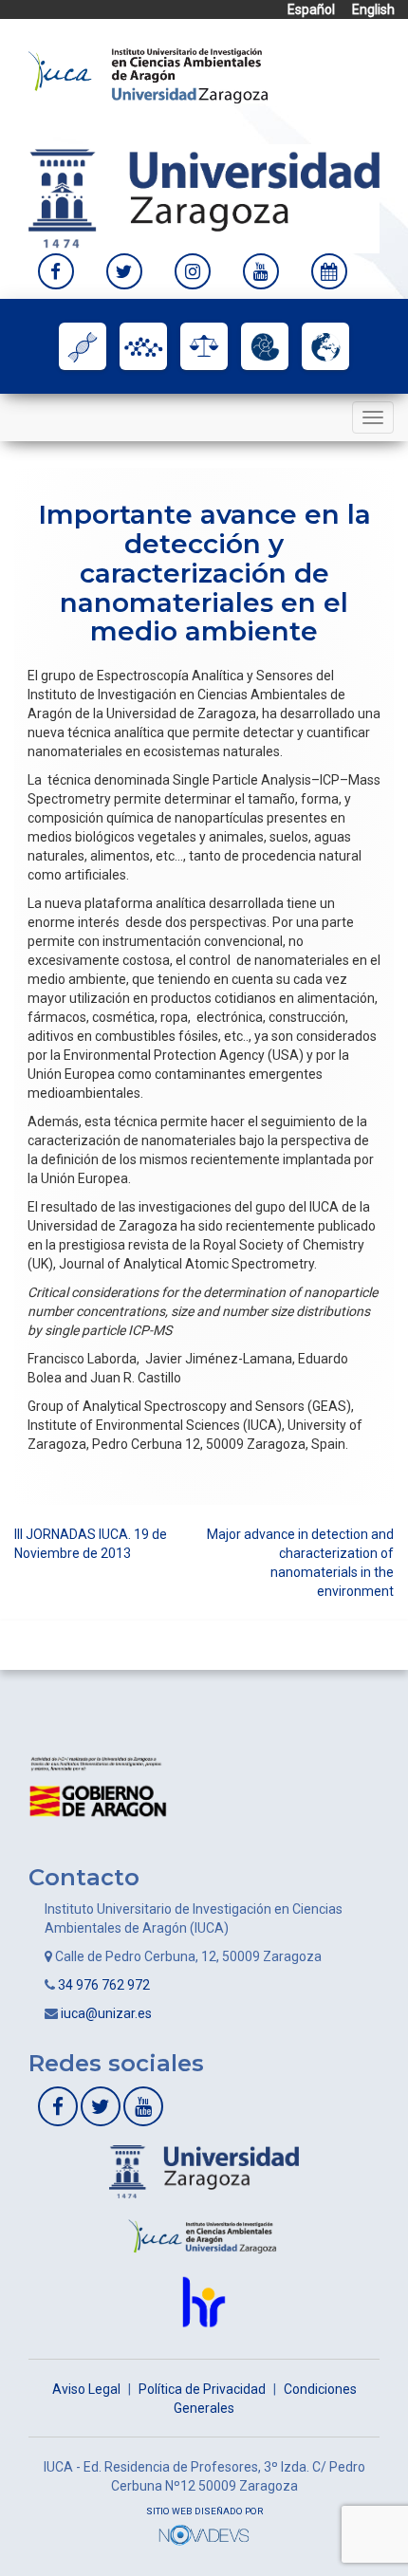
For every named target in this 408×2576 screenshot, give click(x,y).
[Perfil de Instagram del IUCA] (193, 271)
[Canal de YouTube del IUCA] (261, 271)
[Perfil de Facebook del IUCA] (56, 271)
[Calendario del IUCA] (329, 271)
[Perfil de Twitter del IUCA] (124, 271)
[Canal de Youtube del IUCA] (143, 2106)
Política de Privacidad (202, 2389)
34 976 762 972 (104, 1985)
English (373, 9)
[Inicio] (148, 74)
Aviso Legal (86, 2389)
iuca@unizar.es (106, 2013)
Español (311, 9)
